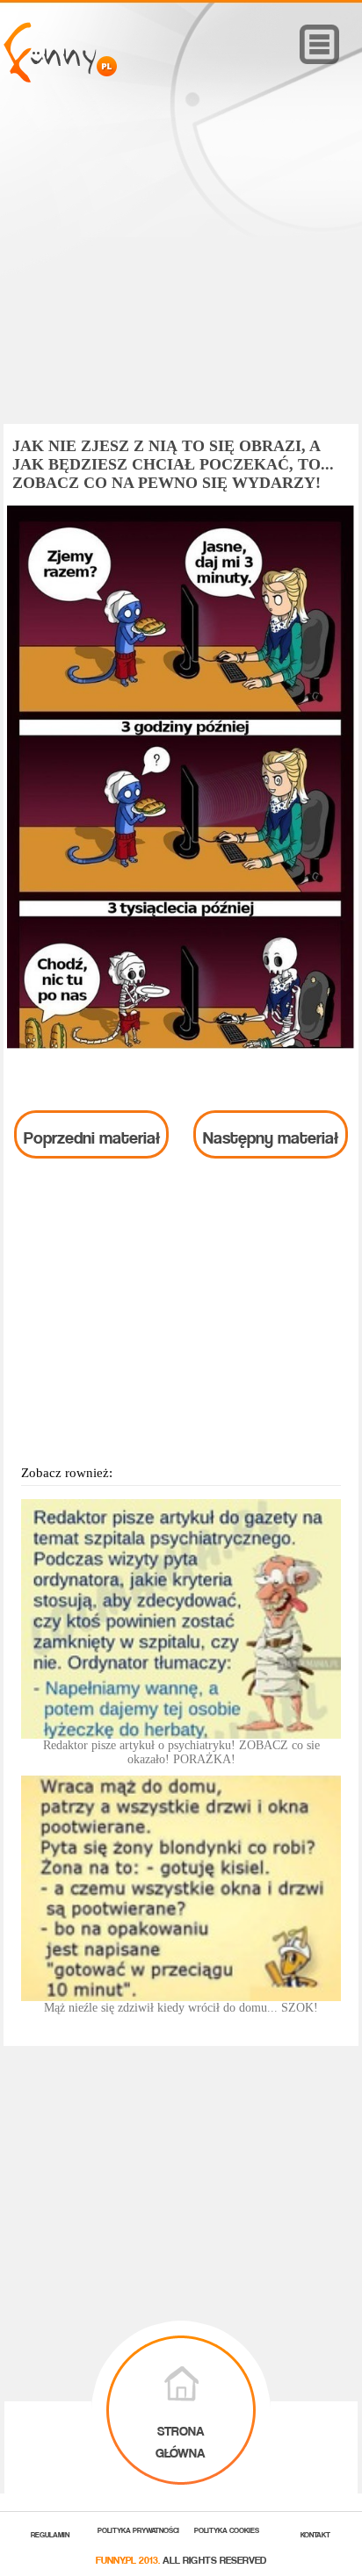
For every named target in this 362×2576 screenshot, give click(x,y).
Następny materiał (271, 1134)
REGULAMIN (50, 2533)
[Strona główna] (60, 78)
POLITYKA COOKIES (227, 2529)
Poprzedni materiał (92, 1134)
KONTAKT (315, 2533)
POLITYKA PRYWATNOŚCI (138, 2529)
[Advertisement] (181, 278)
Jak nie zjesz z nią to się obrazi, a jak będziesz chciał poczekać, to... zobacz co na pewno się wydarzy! (173, 464)
